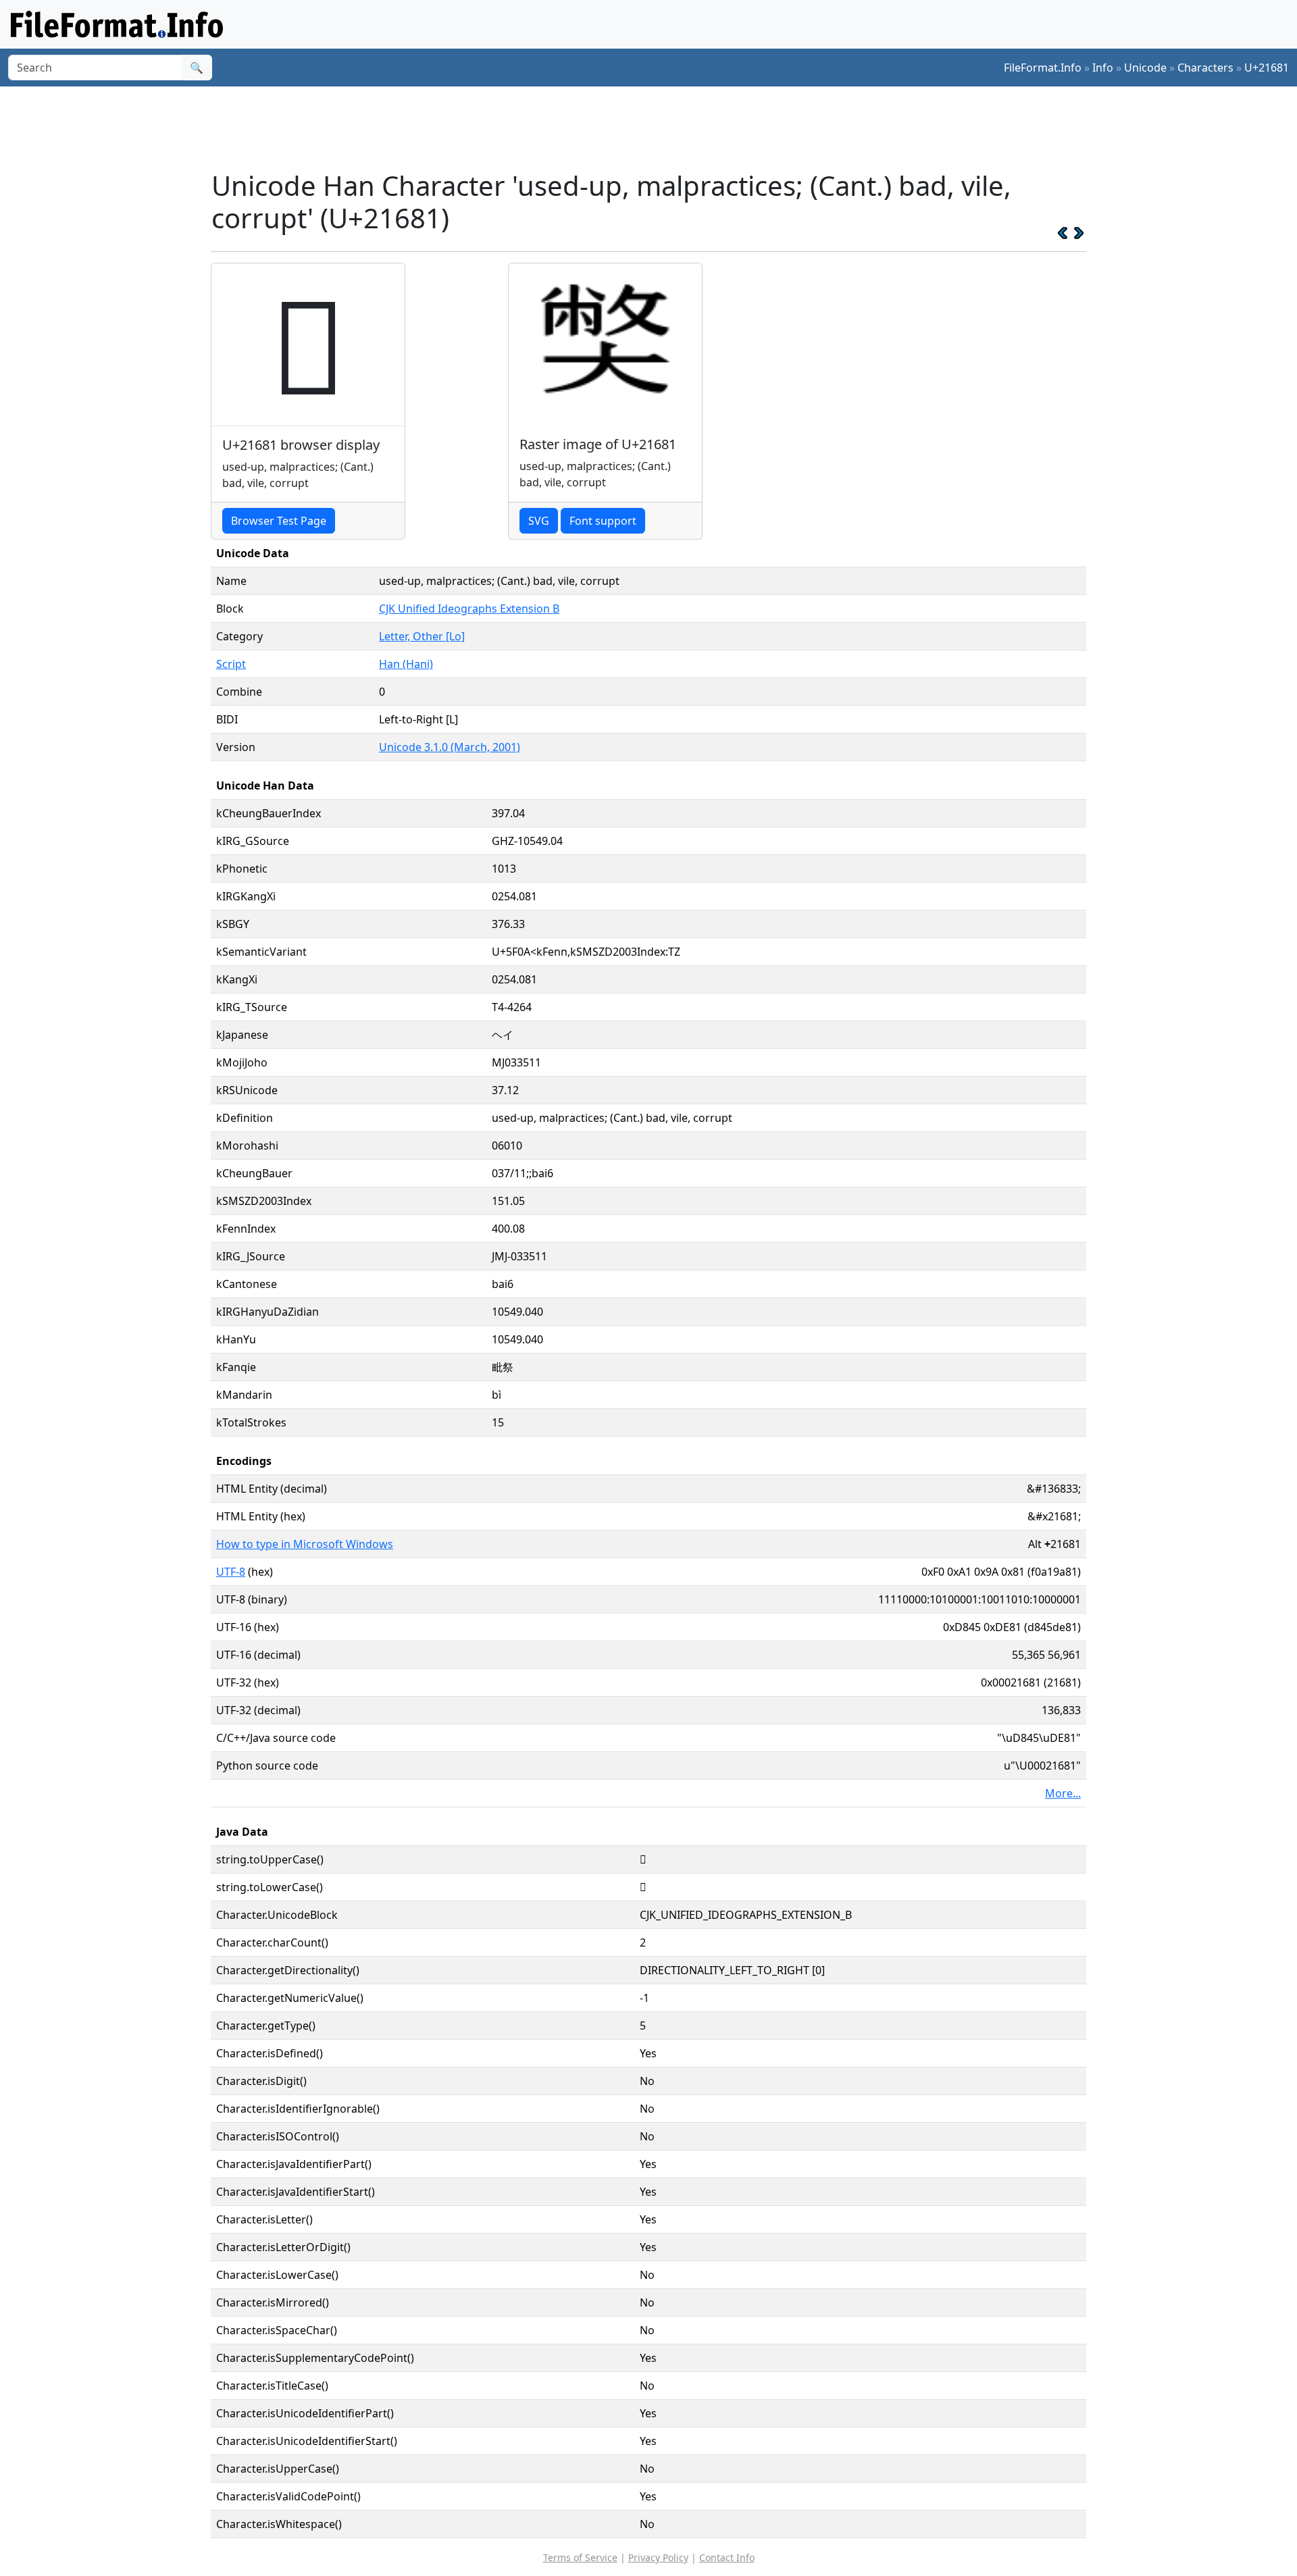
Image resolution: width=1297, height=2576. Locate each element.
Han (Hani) (406, 664)
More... (1063, 1793)
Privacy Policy (658, 2557)
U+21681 (1267, 68)
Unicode (1145, 68)
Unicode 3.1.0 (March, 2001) (450, 747)
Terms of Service (580, 2557)
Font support (603, 521)
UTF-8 (231, 1572)
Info (1103, 68)
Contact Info (727, 2557)
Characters (1205, 68)
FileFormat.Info (1043, 68)
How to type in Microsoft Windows (305, 1544)
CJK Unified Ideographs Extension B (469, 609)
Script (231, 664)
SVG (539, 521)
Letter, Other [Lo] (422, 636)
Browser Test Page (279, 521)
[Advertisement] (657, 128)
